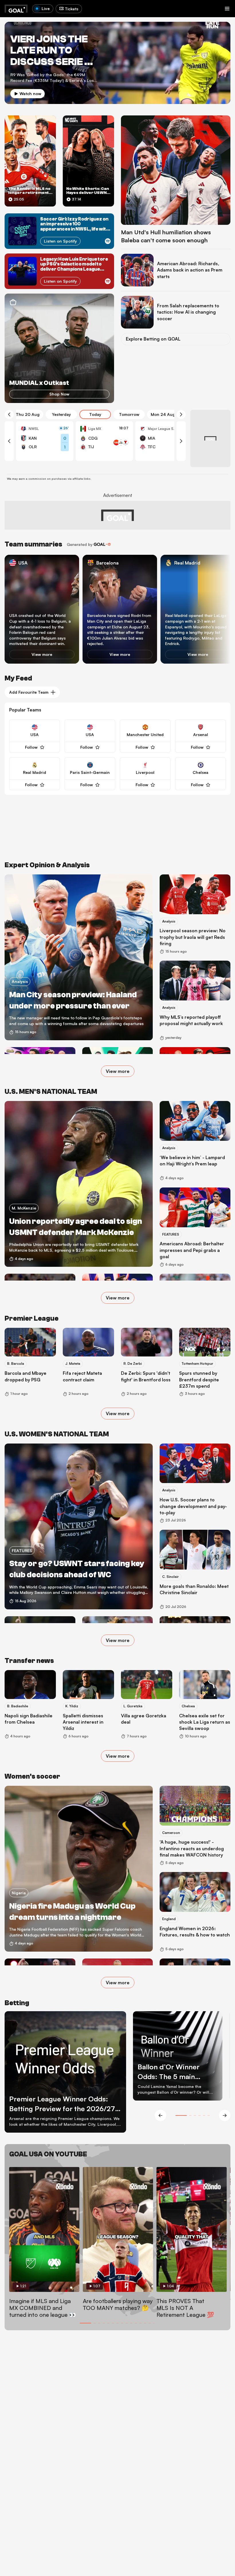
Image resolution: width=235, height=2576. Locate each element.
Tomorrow (129, 414)
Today (95, 414)
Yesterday (61, 414)
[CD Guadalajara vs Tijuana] (104, 441)
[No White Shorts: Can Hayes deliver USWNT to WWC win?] (88, 161)
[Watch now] (117, 63)
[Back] (9, 414)
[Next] (181, 414)
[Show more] (121, 443)
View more (42, 654)
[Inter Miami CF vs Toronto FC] (164, 441)
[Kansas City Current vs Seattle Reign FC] (45, 441)
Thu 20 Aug (28, 414)
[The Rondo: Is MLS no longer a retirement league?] (30, 161)
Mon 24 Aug (163, 414)
